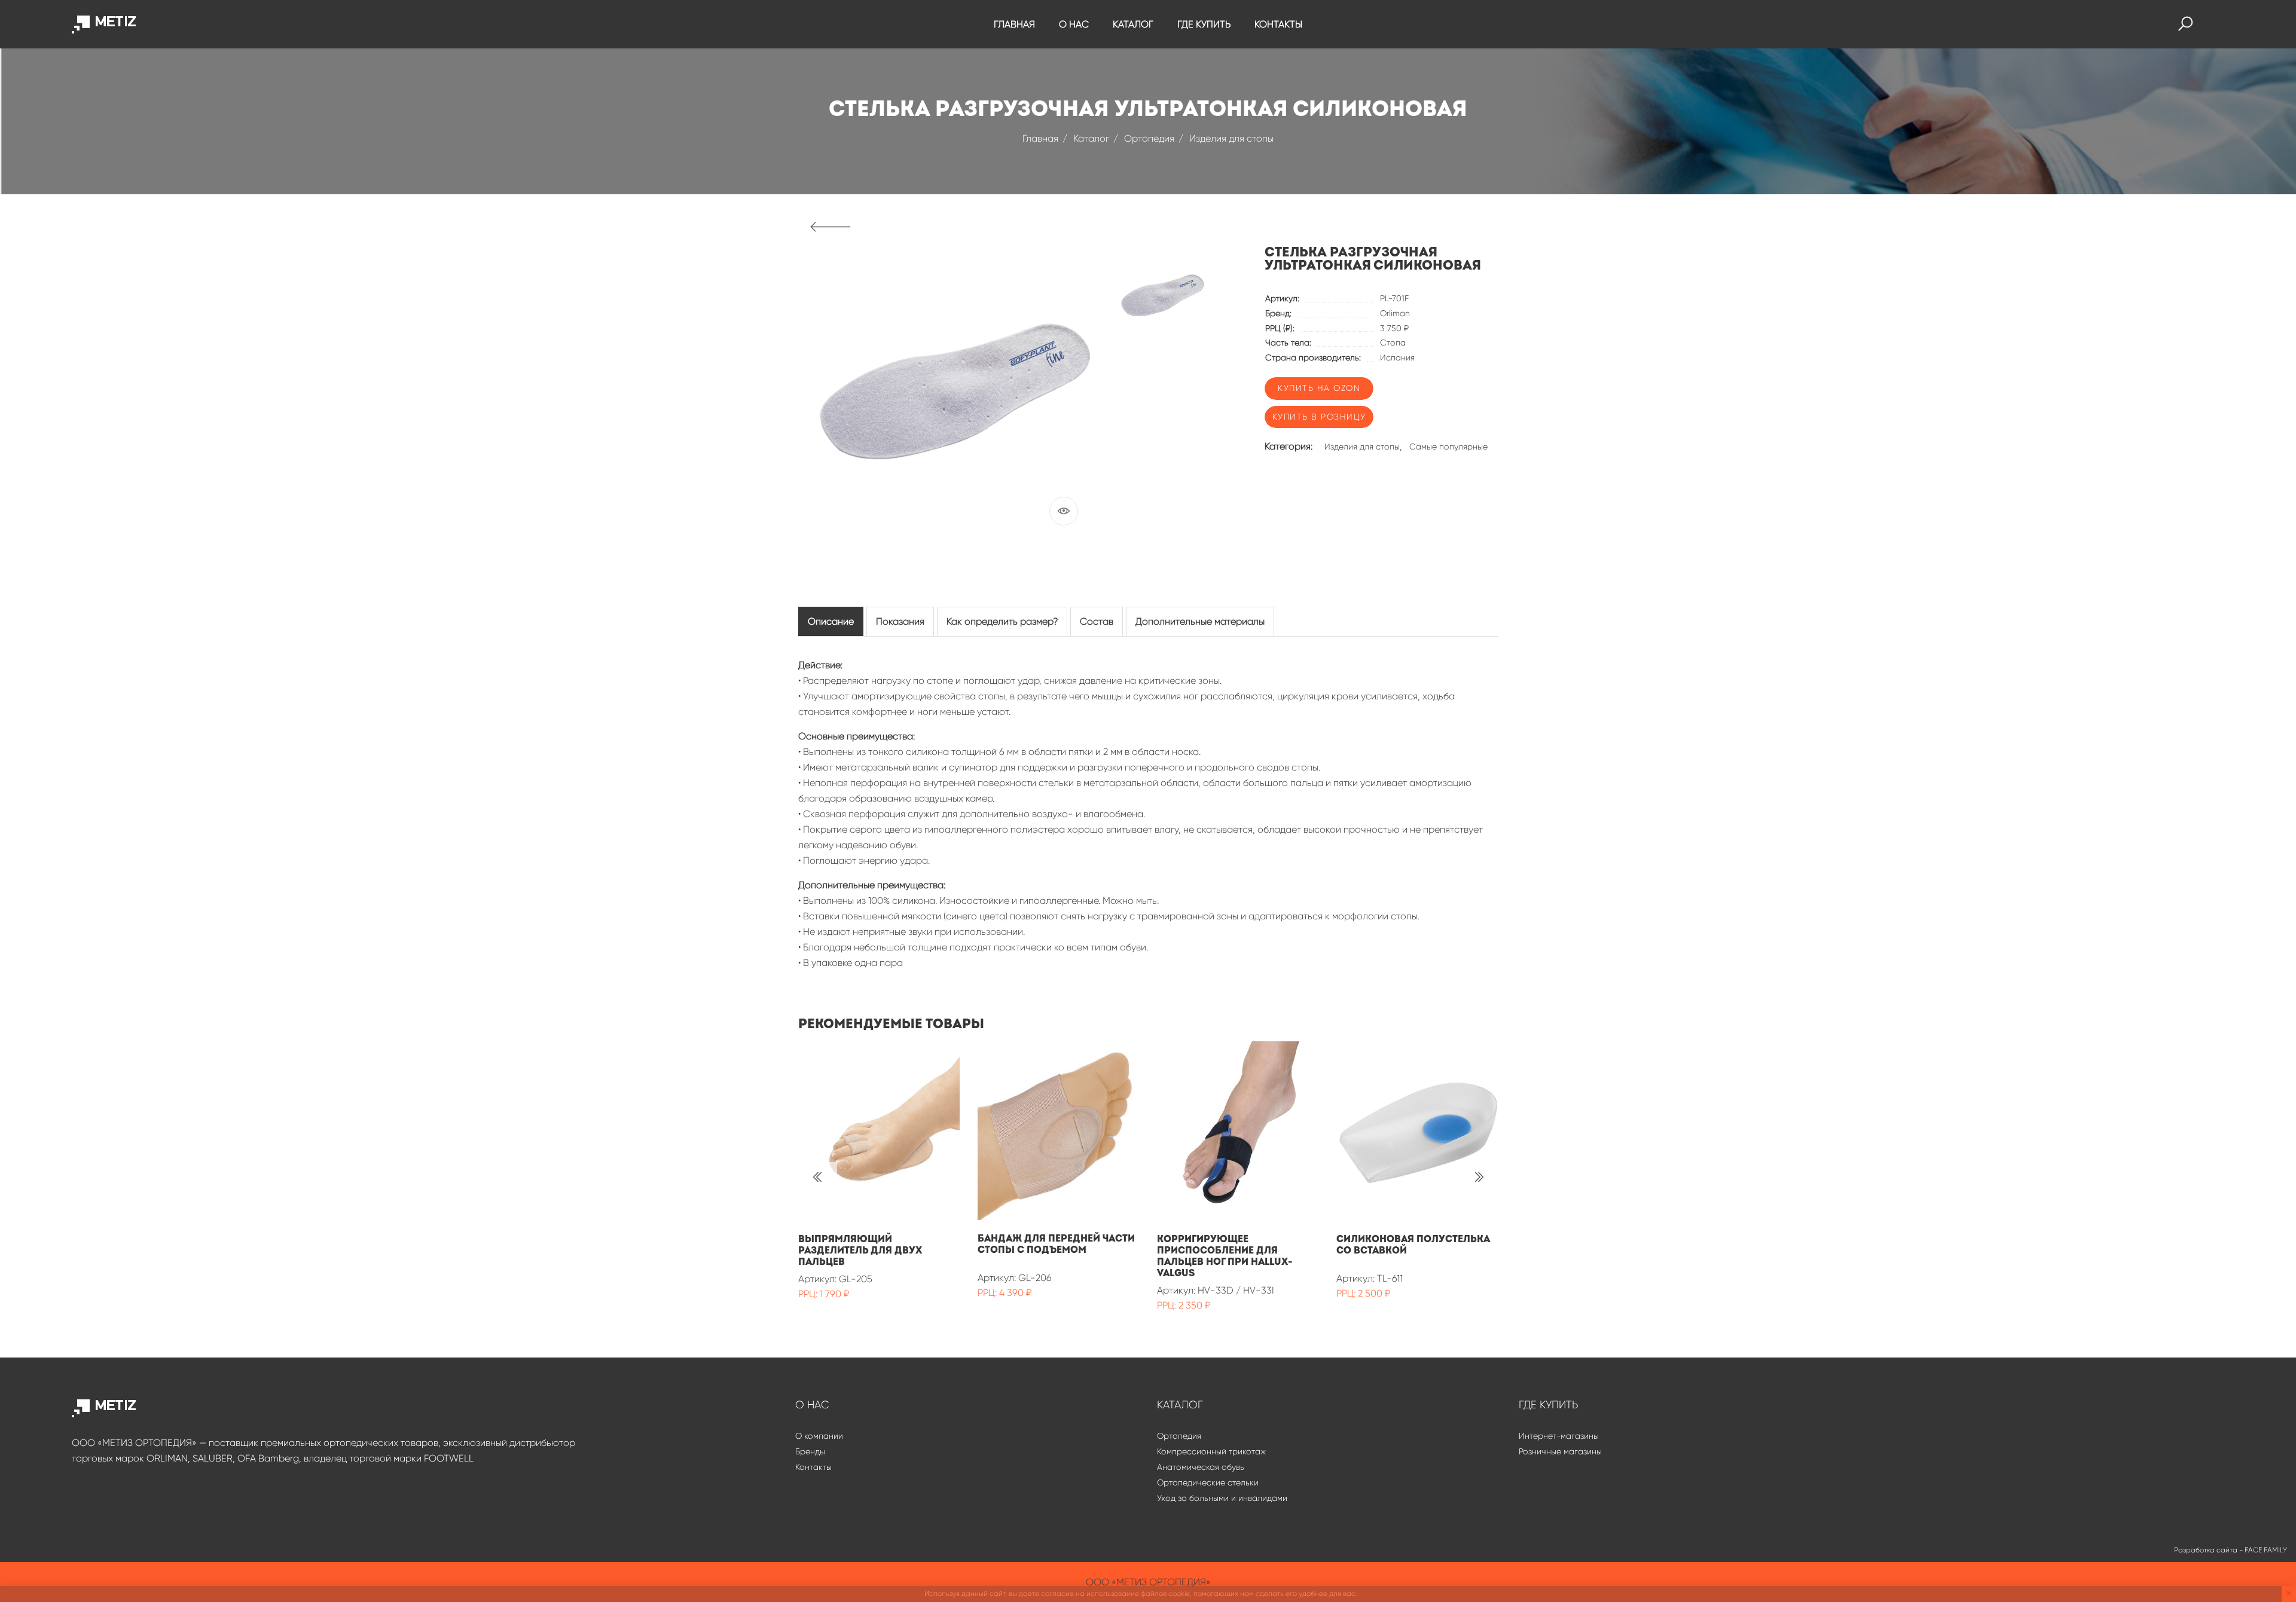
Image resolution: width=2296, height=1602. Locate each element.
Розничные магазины (1560, 1451)
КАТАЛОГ (1133, 24)
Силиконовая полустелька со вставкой (1413, 1245)
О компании (819, 1436)
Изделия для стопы (1231, 138)
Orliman (1395, 313)
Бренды (810, 1451)
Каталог (1091, 138)
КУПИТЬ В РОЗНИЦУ (1319, 417)
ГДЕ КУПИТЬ (1204, 24)
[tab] (831, 621)
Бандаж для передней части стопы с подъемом (1056, 1244)
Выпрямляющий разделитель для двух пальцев (860, 1251)
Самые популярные (1448, 447)
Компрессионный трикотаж (1211, 1451)
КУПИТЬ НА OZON (1319, 388)
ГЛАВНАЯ (1014, 24)
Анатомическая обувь (1201, 1467)
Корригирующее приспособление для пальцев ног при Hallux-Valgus (1225, 1256)
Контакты (813, 1467)
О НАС (1074, 24)
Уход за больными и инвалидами (1222, 1498)
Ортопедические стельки (1208, 1482)
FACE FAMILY (2266, 1550)
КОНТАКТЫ (1278, 24)
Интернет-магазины (1559, 1436)
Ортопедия (1149, 138)
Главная (1040, 138)
